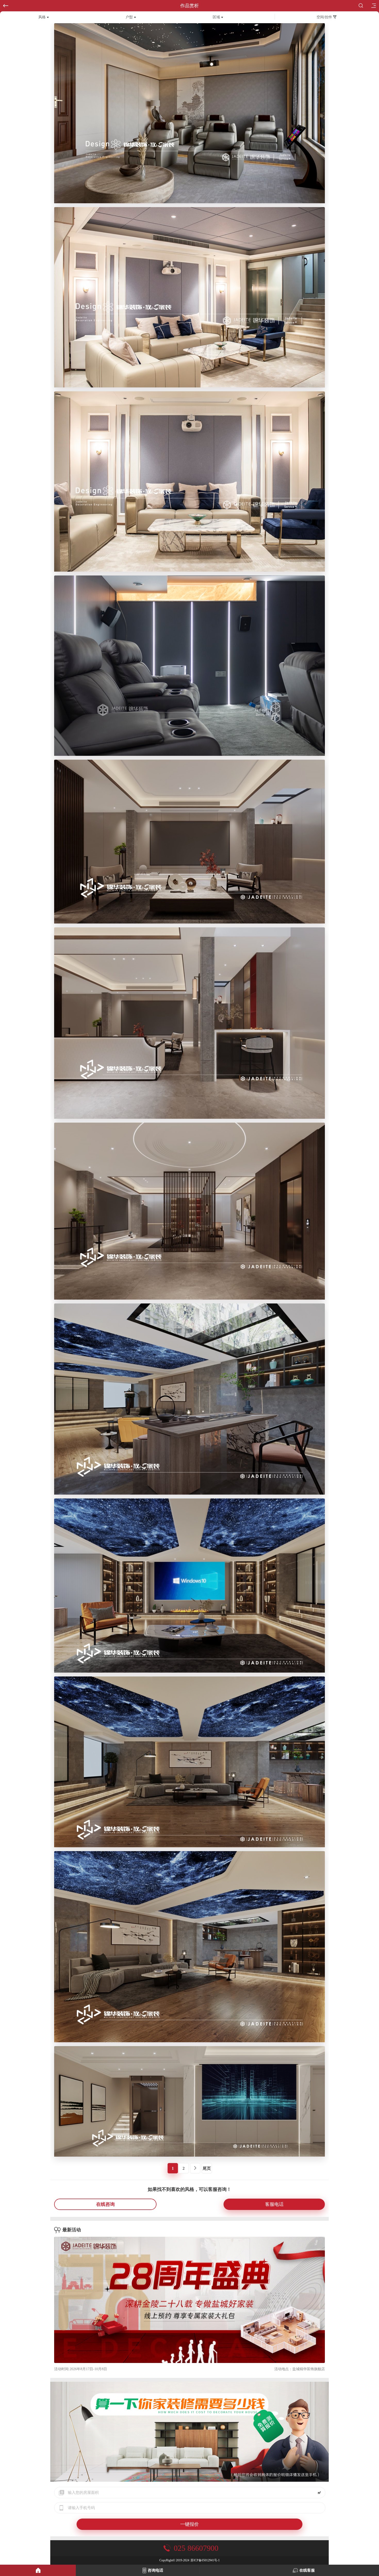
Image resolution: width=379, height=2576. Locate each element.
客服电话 (274, 2204)
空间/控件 (325, 17)
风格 (42, 17)
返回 (6, 6)
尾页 (207, 2168)
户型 (129, 17)
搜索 (362, 6)
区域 (216, 17)
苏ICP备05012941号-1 (205, 2560)
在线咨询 (105, 2204)
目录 (373, 6)
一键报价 (190, 2524)
